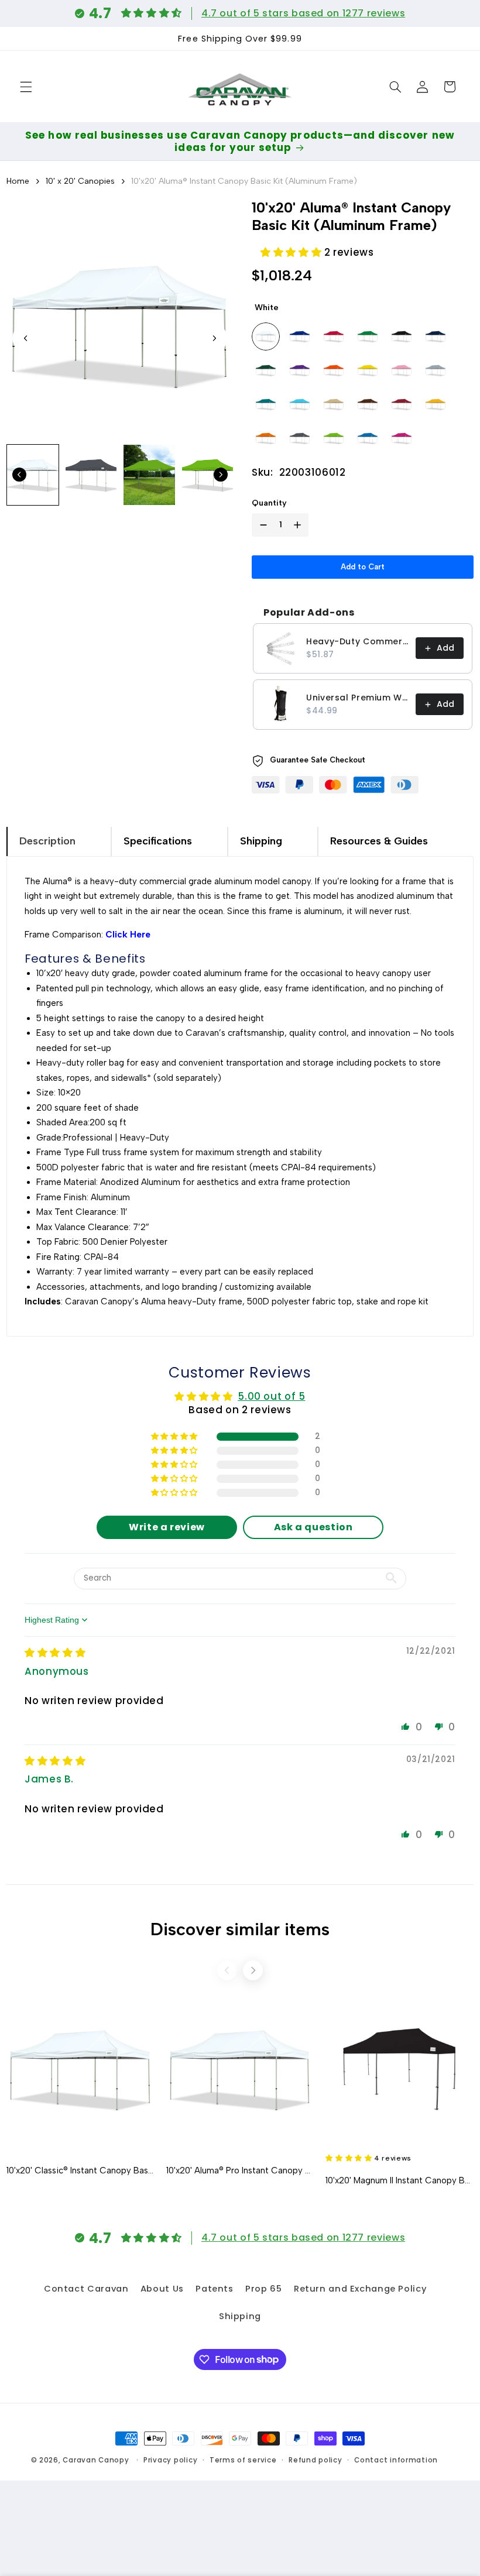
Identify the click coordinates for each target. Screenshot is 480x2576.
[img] (55, 1653)
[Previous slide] (227, 1970)
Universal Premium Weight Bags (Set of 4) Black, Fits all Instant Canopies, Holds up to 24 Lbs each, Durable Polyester (357, 698)
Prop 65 (263, 2289)
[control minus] (261, 525)
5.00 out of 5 (271, 1396)
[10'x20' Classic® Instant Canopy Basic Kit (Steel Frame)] (80, 2069)
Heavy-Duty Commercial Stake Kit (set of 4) (357, 641)
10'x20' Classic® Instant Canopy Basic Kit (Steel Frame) (80, 2170)
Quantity (269, 503)
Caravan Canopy (96, 2460)
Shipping (240, 2316)
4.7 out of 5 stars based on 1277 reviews (303, 13)
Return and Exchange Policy (360, 2289)
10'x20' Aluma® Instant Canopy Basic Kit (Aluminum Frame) (244, 181)
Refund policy (316, 2460)
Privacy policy (170, 2460)
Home (18, 181)
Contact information (396, 2460)
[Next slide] (214, 338)
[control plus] (300, 525)
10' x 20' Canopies (80, 181)
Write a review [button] (167, 1527)
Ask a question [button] (313, 1527)
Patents (214, 2289)
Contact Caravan (86, 2289)
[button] (26, 87)
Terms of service (243, 2460)
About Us (162, 2289)
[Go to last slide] (26, 338)
